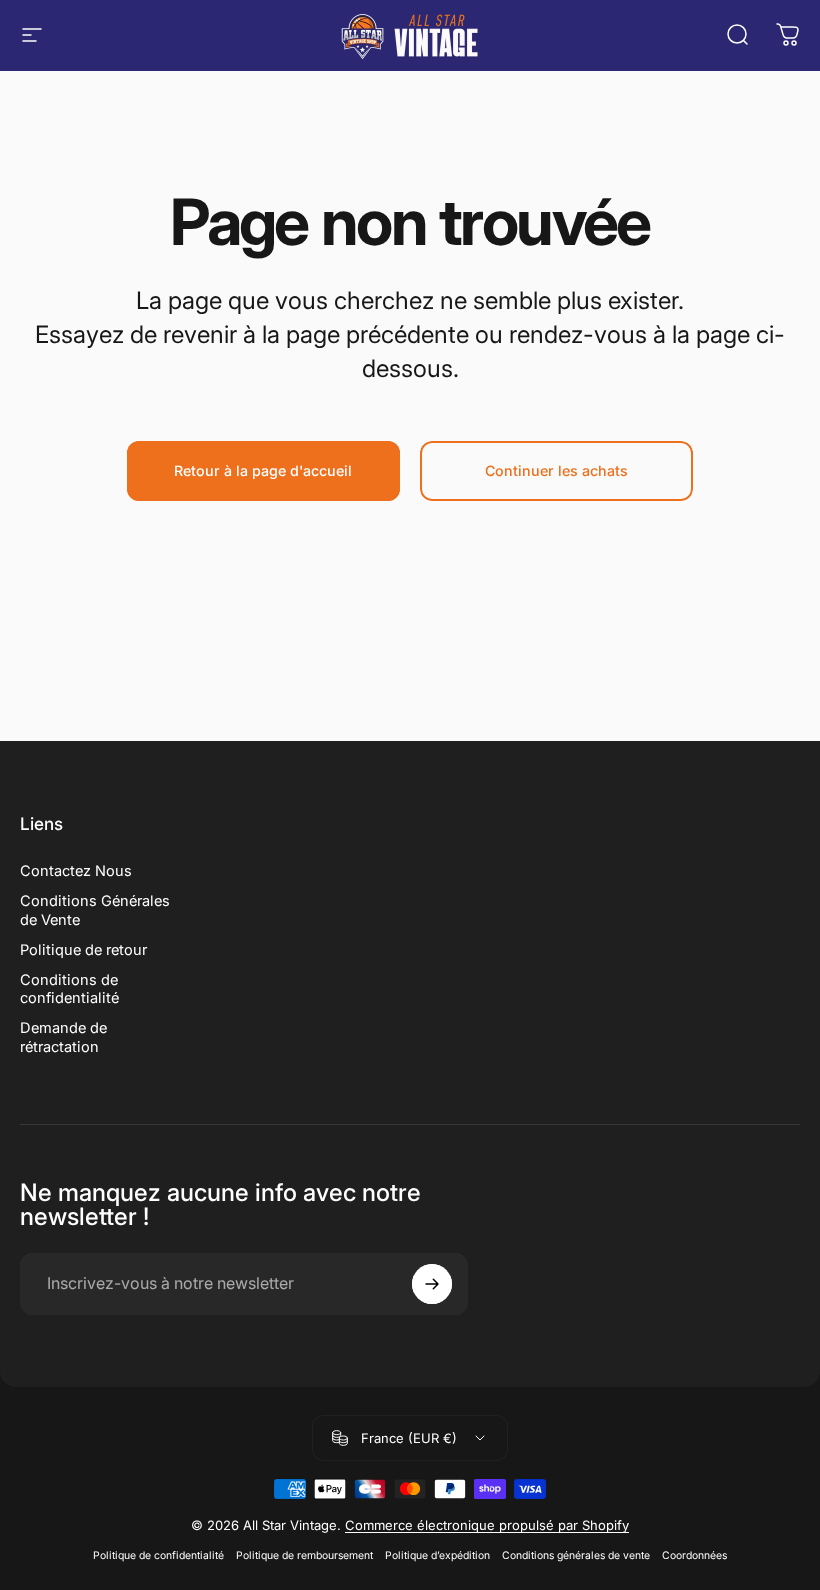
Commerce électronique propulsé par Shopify (487, 1525)
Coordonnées (694, 1555)
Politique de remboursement (304, 1555)
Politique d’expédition (437, 1555)
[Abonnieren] (432, 1284)
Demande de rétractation (63, 1037)
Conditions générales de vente (576, 1555)
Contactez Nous (76, 871)
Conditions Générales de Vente (95, 910)
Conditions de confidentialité (69, 989)
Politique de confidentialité (158, 1555)
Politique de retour (83, 950)
